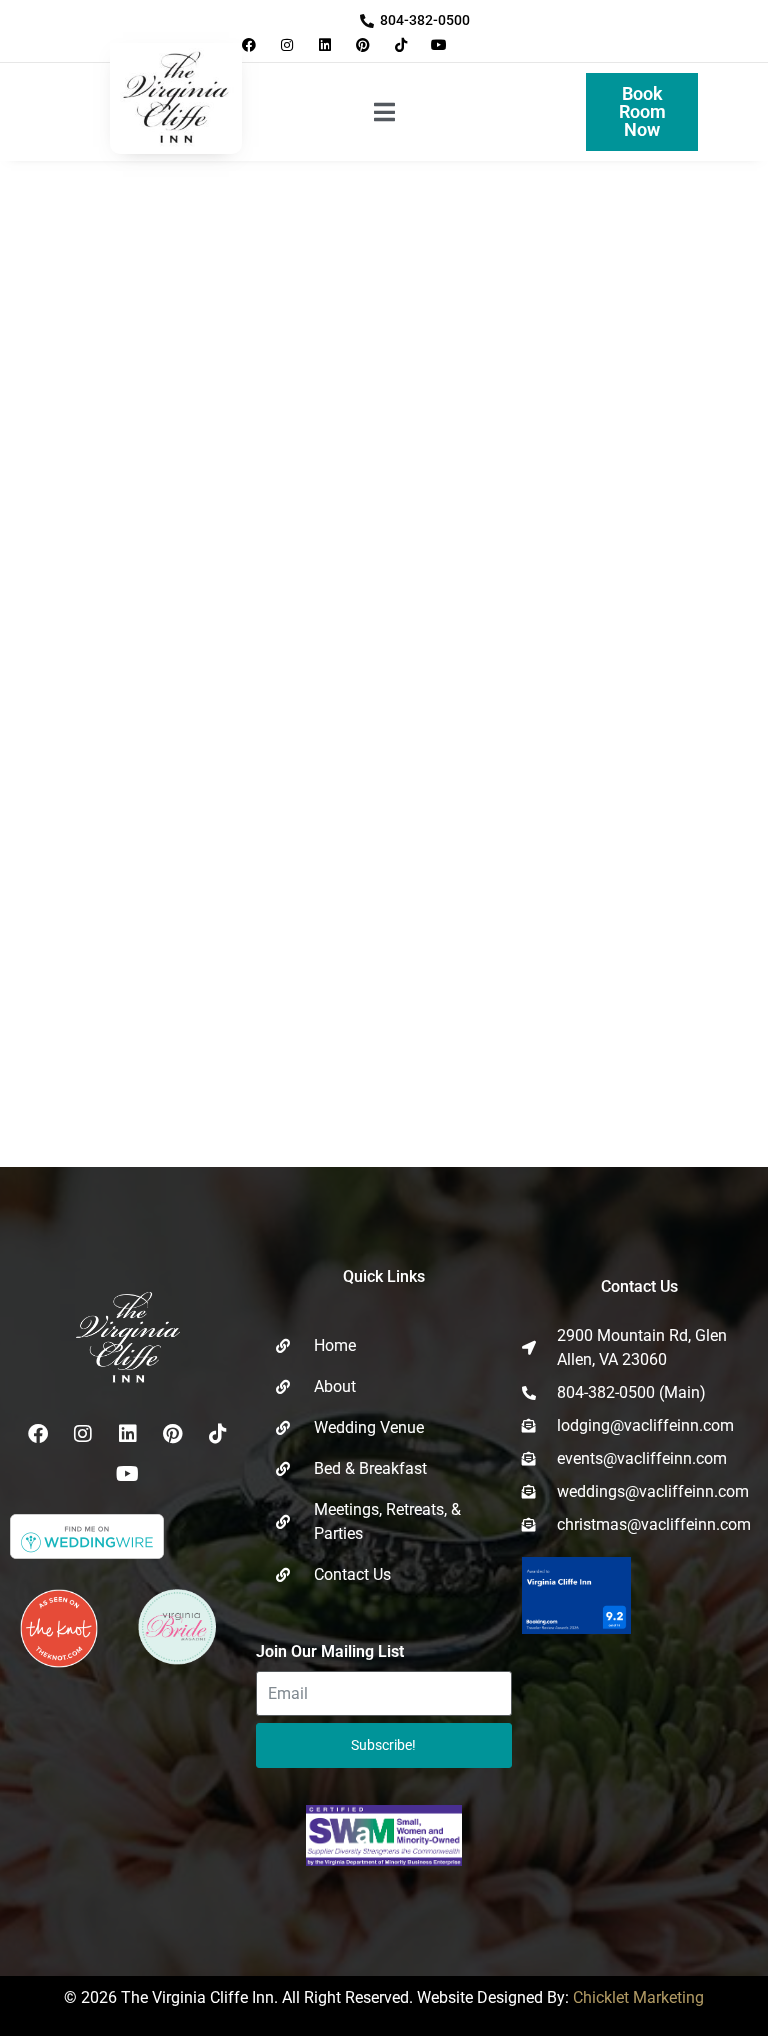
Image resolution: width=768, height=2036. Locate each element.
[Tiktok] (401, 44)
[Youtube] (439, 44)
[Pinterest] (363, 44)
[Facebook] (248, 44)
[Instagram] (286, 44)
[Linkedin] (324, 44)
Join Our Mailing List (330, 1651)
